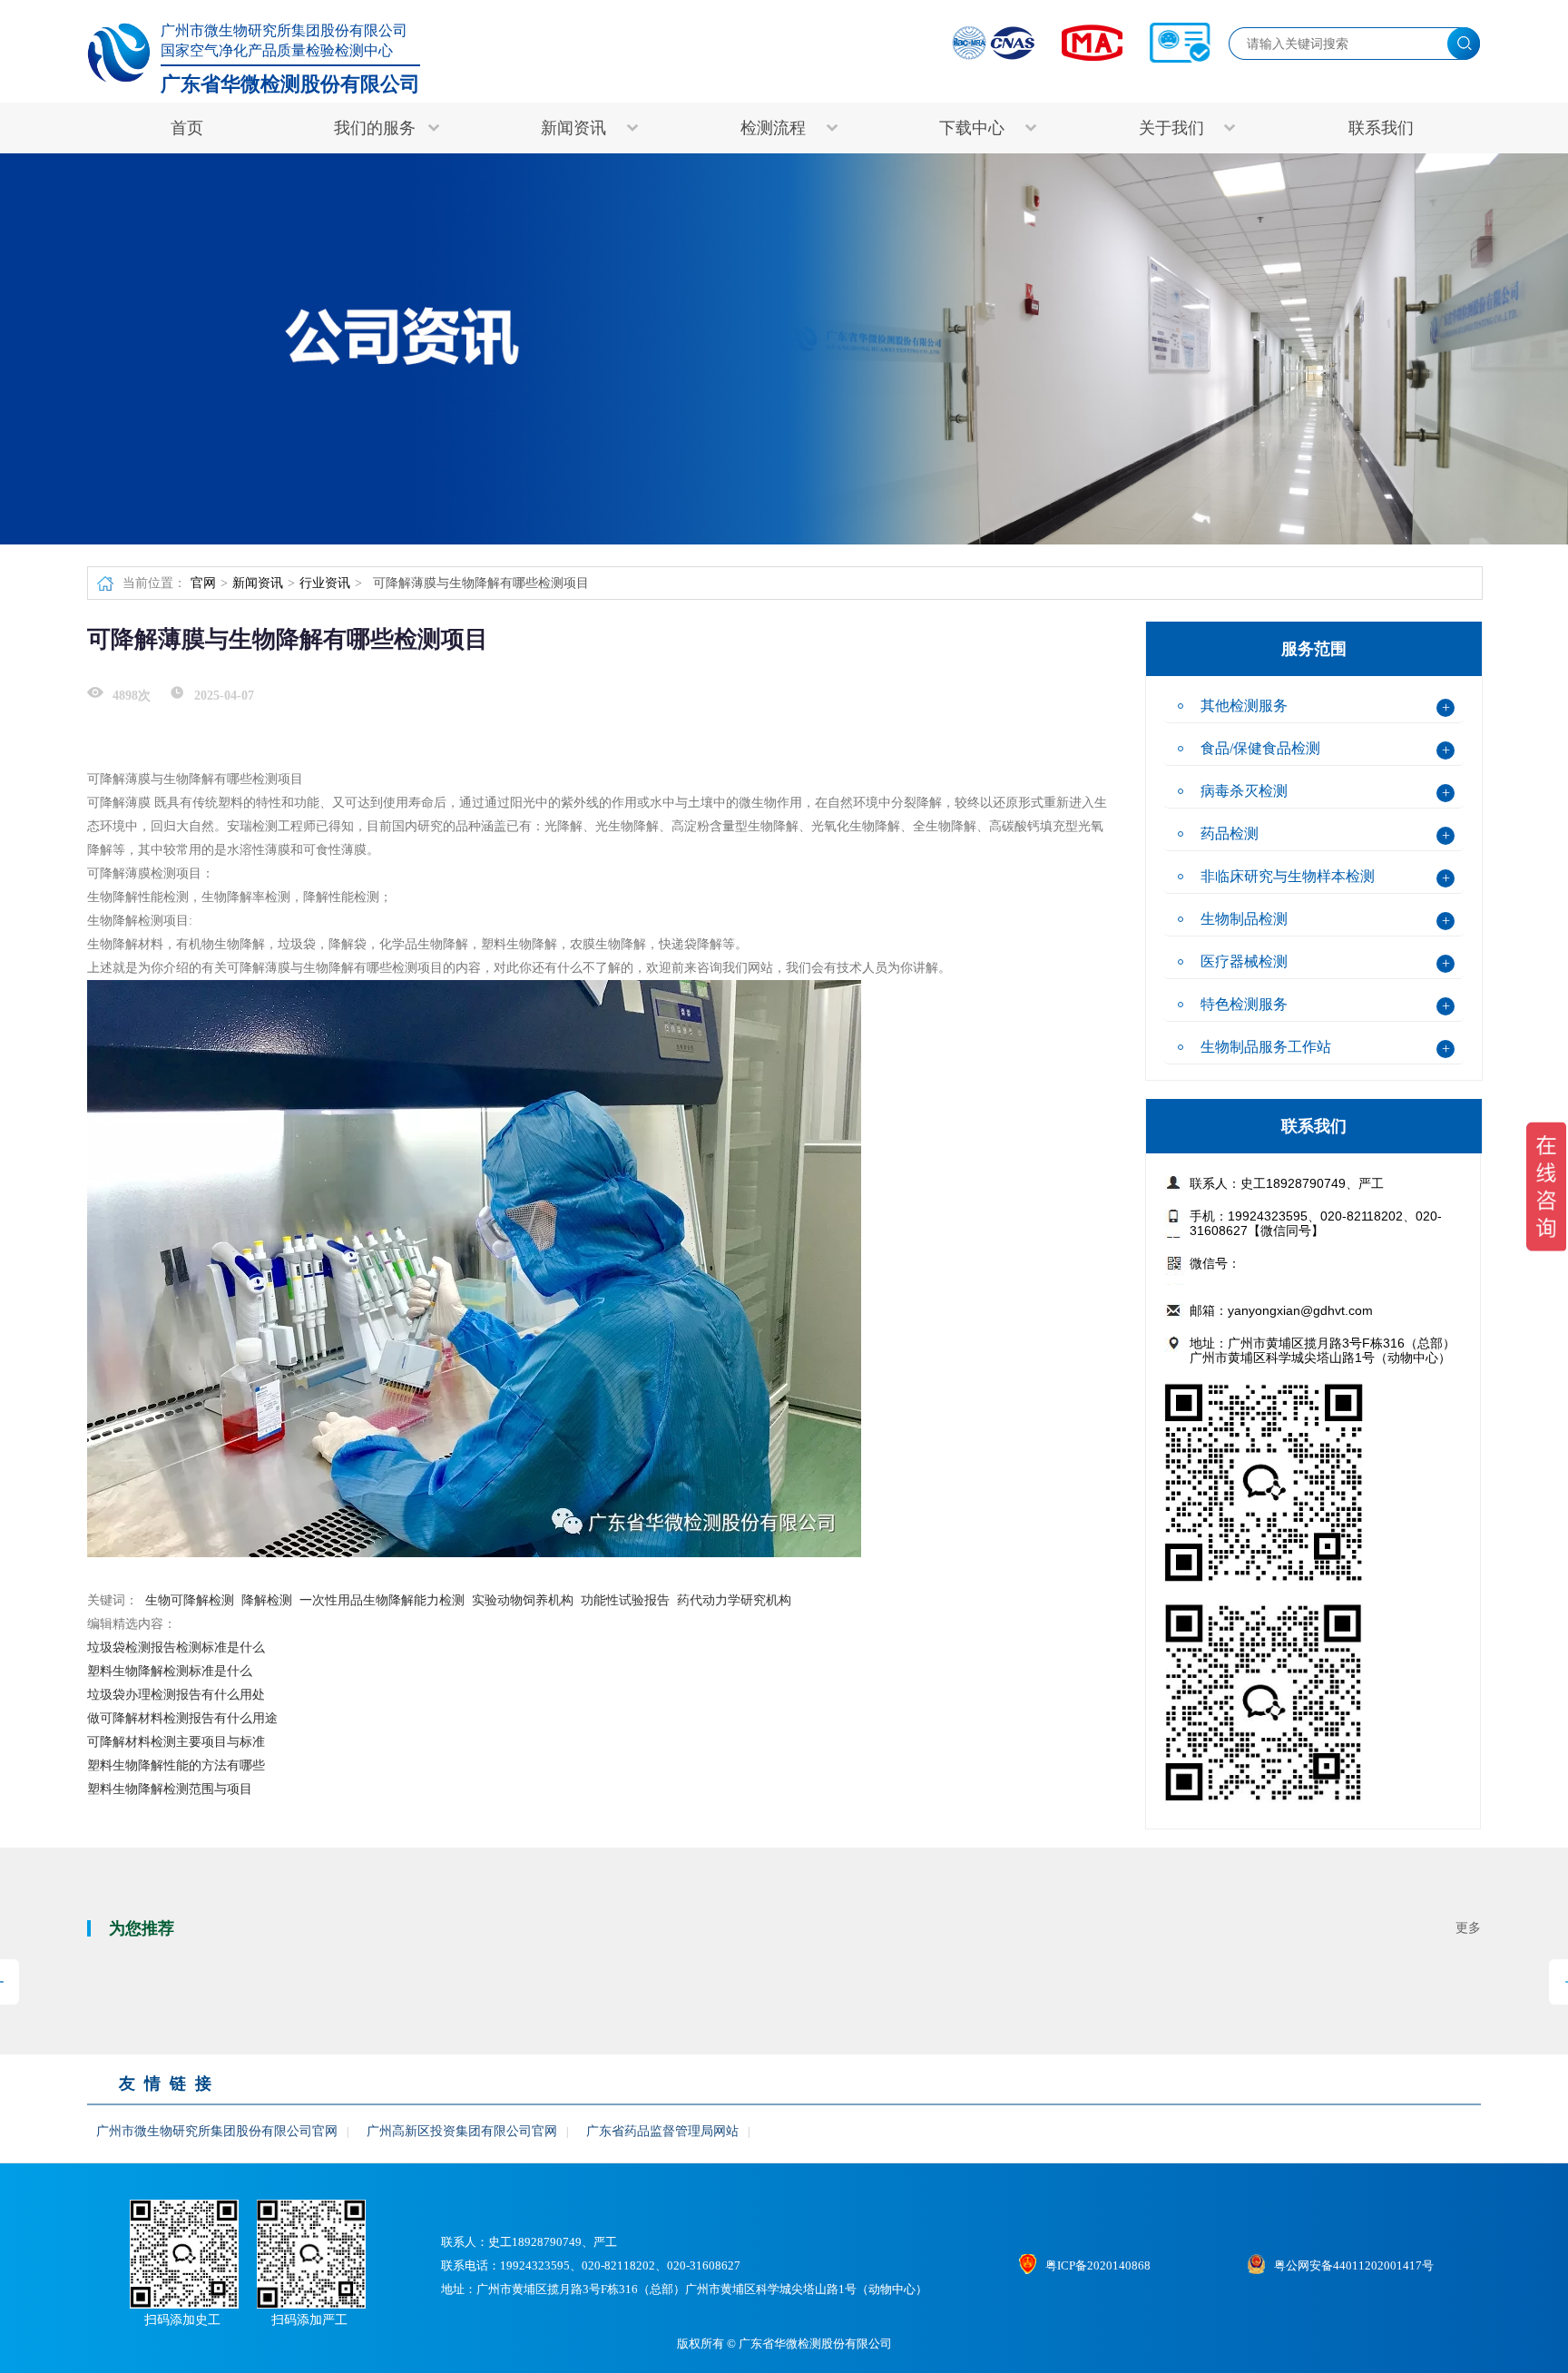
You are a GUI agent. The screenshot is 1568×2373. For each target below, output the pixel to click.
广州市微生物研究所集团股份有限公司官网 (217, 2131)
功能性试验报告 (625, 1600)
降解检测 (267, 1600)
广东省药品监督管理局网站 (662, 2131)
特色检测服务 (1244, 1004)
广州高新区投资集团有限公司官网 (462, 2131)
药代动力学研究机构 (734, 1600)
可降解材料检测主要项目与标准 (176, 1742)
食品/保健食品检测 (1260, 748)
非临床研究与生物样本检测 (1288, 876)
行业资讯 (325, 583)
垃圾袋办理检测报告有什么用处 (176, 1695)
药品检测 (1230, 833)
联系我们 (1381, 128)
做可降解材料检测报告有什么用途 (182, 1718)
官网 (203, 583)
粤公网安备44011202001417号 (1354, 2265)
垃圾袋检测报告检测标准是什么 (176, 1647)
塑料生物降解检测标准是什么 (170, 1671)
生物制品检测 (1244, 919)
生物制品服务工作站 (1266, 1047)
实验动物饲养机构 (523, 1600)
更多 (1468, 1928)
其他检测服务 (1244, 706)
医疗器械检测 (1244, 961)
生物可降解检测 (190, 1600)
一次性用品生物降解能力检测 (382, 1600)
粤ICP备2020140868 (1098, 2265)
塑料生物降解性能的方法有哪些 (176, 1765)
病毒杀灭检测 (1244, 791)
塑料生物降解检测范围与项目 (170, 1789)
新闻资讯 (258, 583)
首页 (187, 128)
